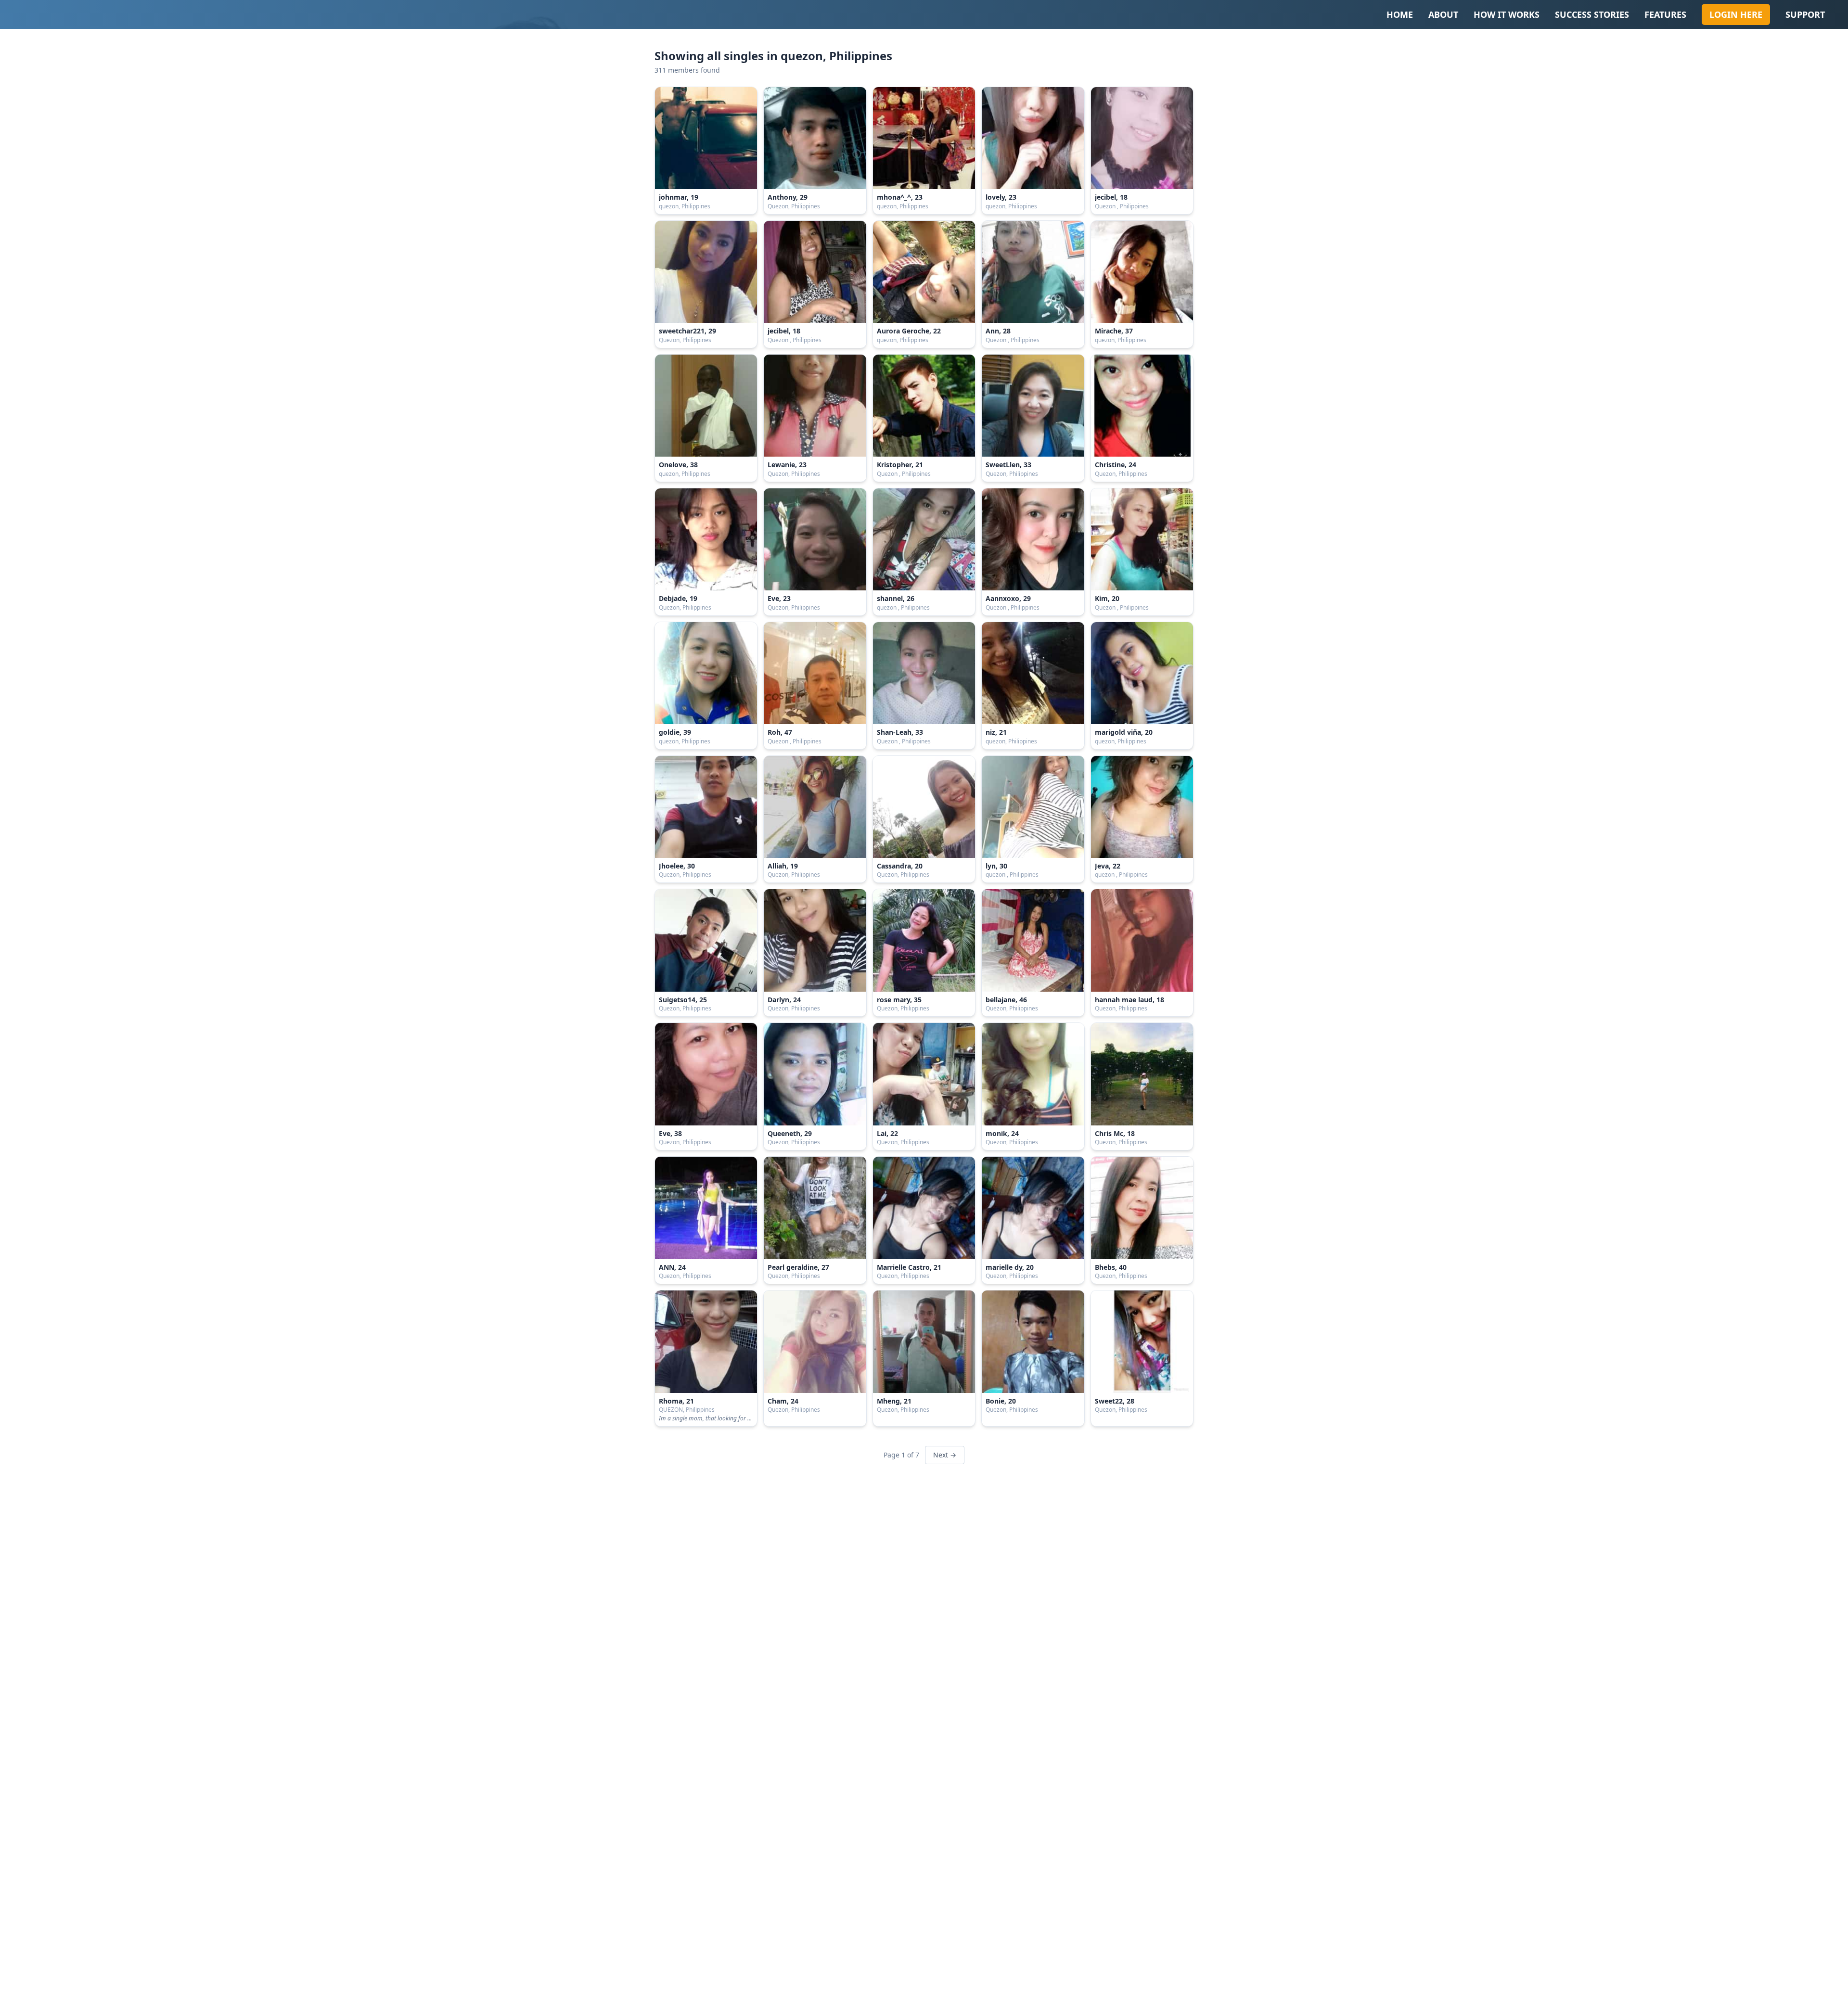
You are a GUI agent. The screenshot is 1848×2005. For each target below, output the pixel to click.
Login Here (1736, 14)
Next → (945, 1455)
